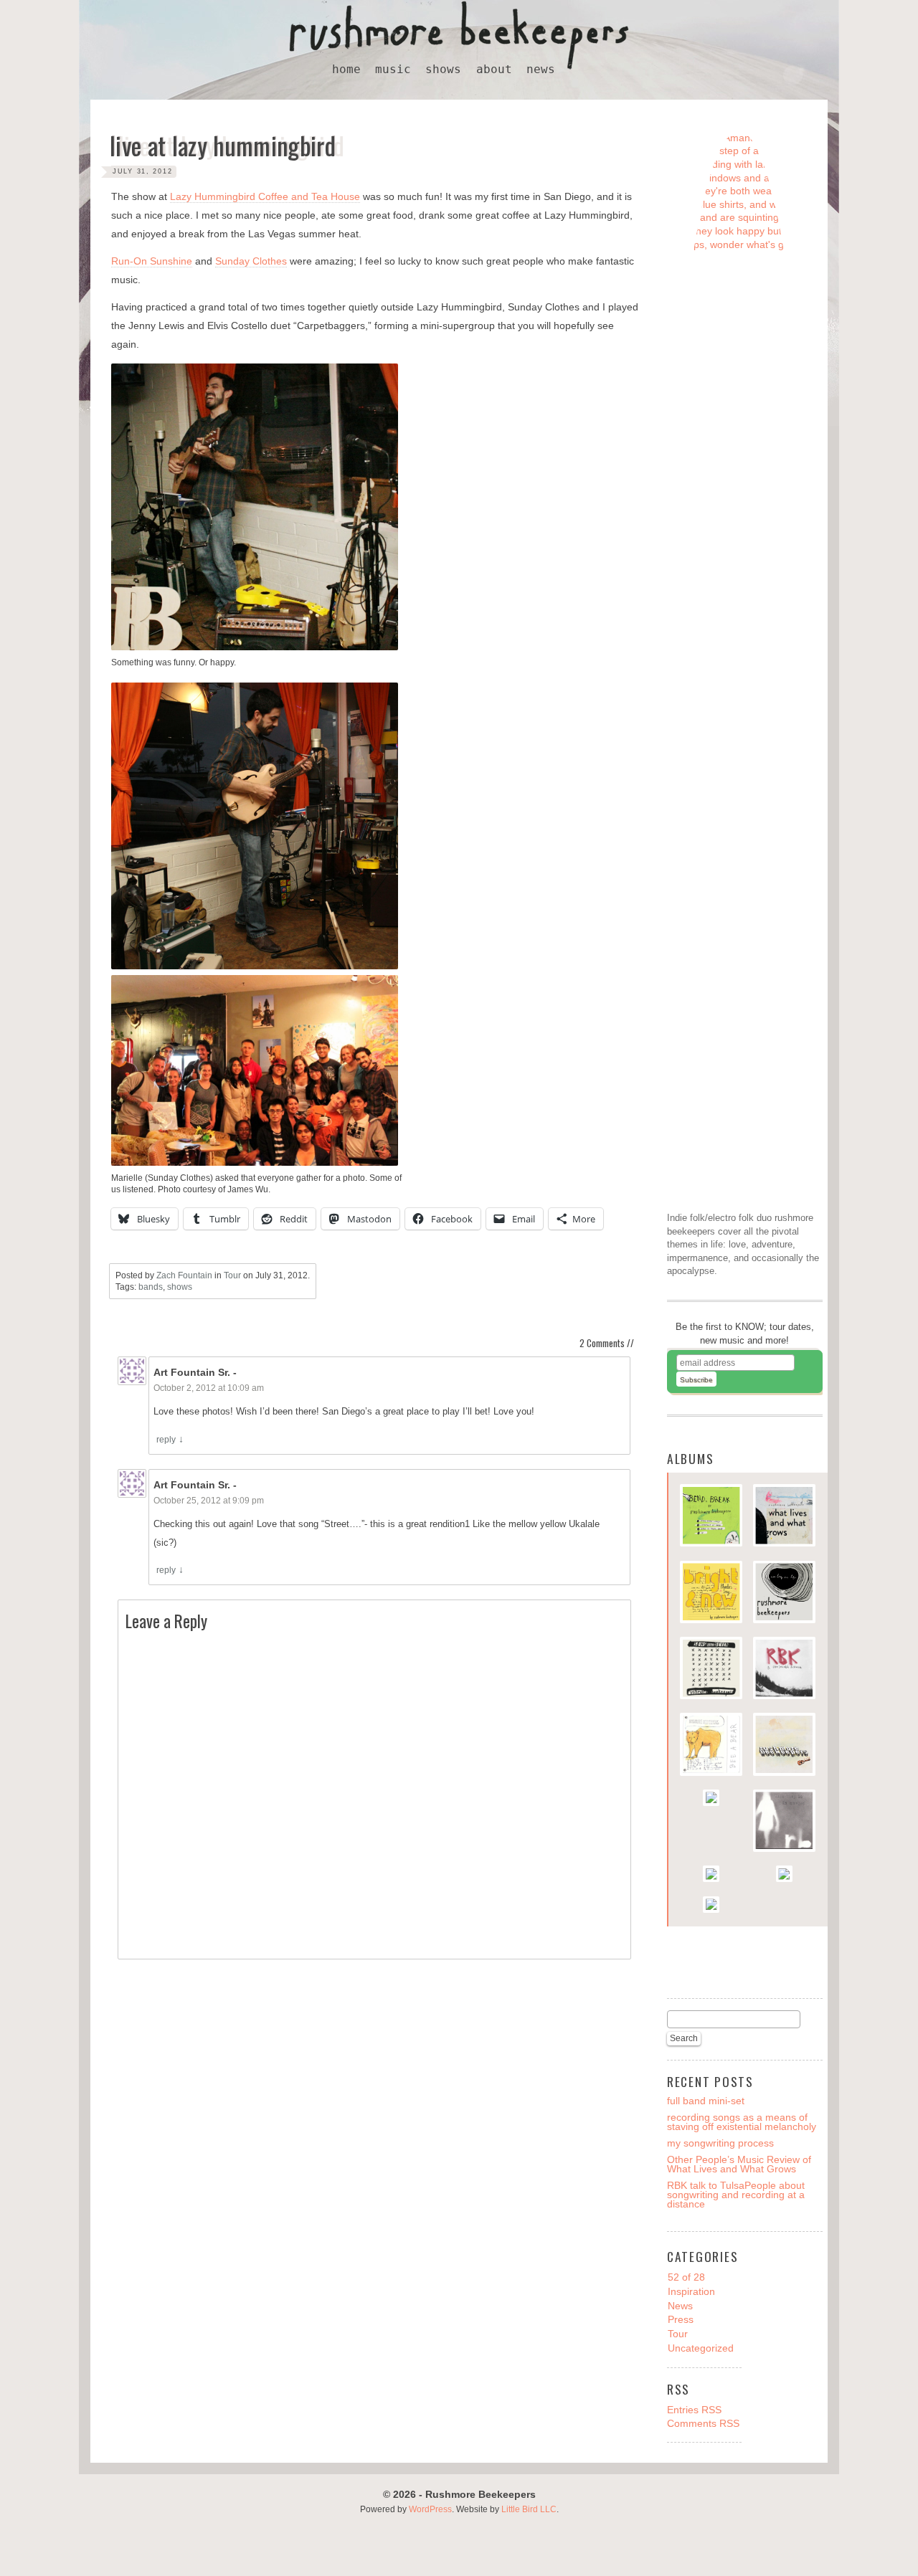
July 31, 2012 (143, 171)
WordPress (430, 2509)
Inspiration (691, 2291)
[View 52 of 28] (784, 1746)
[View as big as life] (784, 1594)
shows (443, 70)
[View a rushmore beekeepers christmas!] (711, 1906)
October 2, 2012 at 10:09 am (209, 1388)
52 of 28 (686, 2277)
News (680, 2306)
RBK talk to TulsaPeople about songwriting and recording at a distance (736, 2195)
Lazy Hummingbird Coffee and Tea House (265, 196)
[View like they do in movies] (784, 1822)
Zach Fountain (184, 1275)
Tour (232, 1275)
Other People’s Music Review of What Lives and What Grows (739, 2164)
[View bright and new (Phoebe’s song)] (711, 1594)
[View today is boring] (711, 1876)
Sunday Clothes (251, 261)
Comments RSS (703, 2423)
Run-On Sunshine (152, 261)
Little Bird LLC (529, 2509)
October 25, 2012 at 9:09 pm (209, 1501)
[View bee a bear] (711, 1746)
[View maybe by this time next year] (784, 1876)
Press (681, 2319)
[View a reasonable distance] (784, 1670)
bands (151, 1287)
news (541, 70)
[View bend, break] (711, 1517)
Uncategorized (701, 2348)
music (393, 70)
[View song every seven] (711, 1670)
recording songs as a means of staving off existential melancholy (742, 2122)
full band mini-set (706, 2101)
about (494, 70)
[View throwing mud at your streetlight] (711, 1800)
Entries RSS (694, 2410)
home (346, 70)
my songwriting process (720, 2143)
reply (166, 1440)
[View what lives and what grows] (784, 1517)
